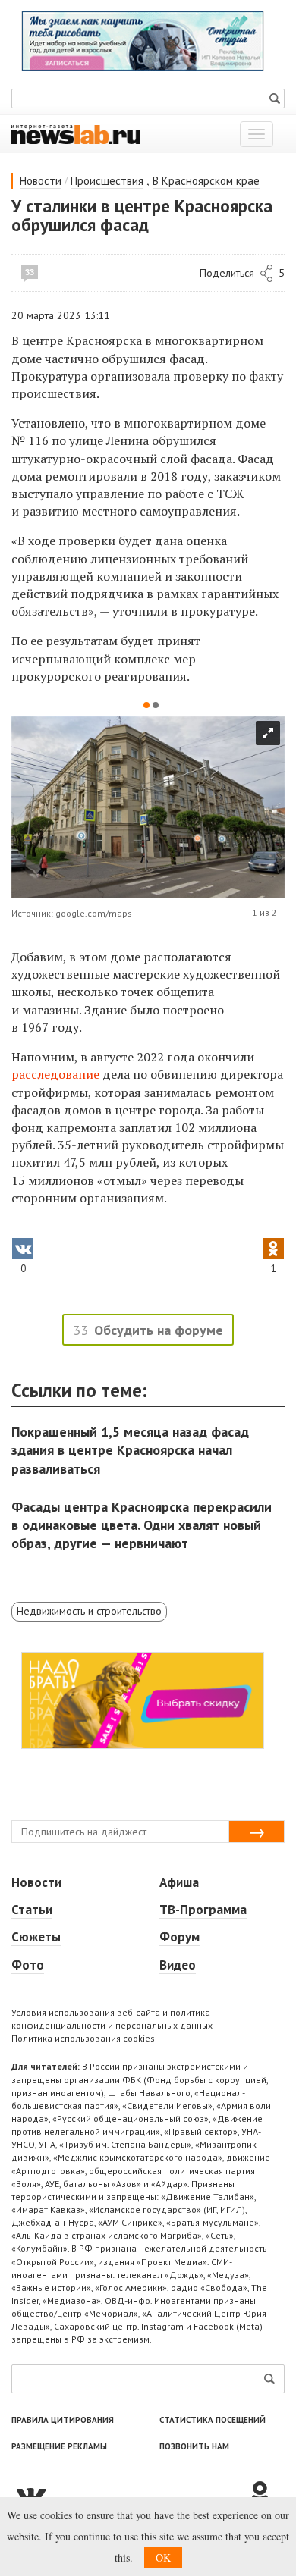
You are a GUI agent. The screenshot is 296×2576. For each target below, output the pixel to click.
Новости (41, 181)
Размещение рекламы (59, 2446)
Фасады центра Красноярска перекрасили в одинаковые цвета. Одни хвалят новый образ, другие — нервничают (142, 1525)
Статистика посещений (213, 2420)
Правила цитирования (63, 2420)
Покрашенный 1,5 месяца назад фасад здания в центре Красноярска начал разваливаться (130, 1450)
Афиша (179, 1882)
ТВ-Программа (203, 1910)
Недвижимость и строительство (89, 1611)
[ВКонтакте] (129, 2494)
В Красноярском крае (206, 181)
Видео (178, 1965)
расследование (55, 1074)
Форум (179, 1937)
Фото (28, 1965)
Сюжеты (36, 1937)
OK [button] (163, 2557)
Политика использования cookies (83, 2038)
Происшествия (107, 181)
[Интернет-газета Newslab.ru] (76, 133)
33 (30, 272)
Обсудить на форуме (159, 1330)
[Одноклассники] (266, 2494)
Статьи (32, 1910)
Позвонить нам (194, 2446)
